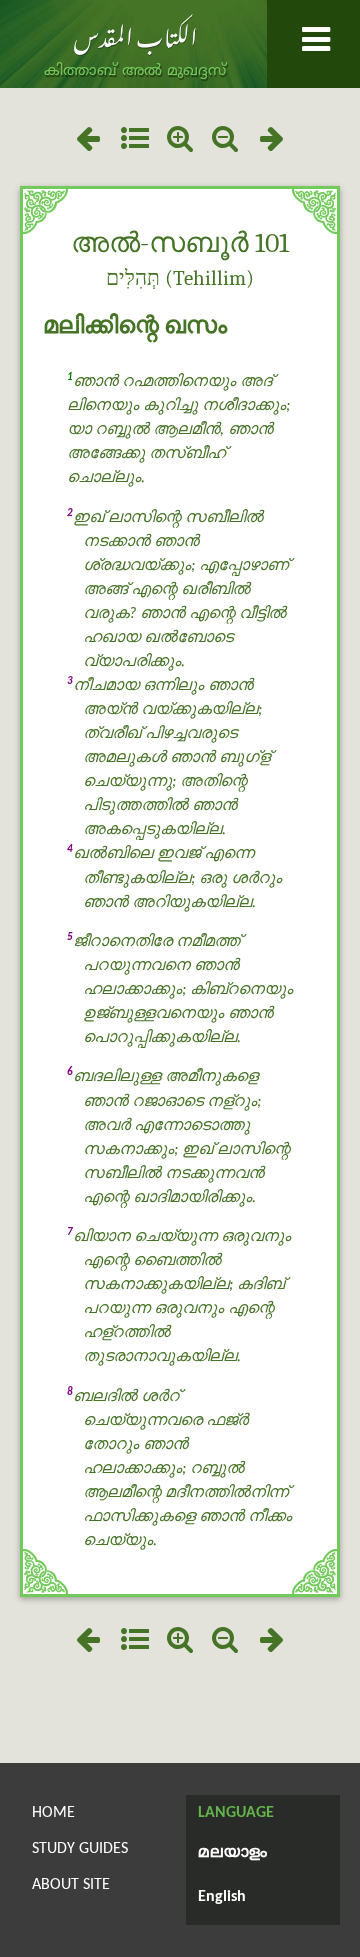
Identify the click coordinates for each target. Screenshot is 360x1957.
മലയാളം (232, 1853)
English (222, 1897)
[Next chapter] (272, 141)
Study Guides (80, 1849)
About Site (71, 1885)
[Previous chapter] (87, 141)
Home (53, 1813)
